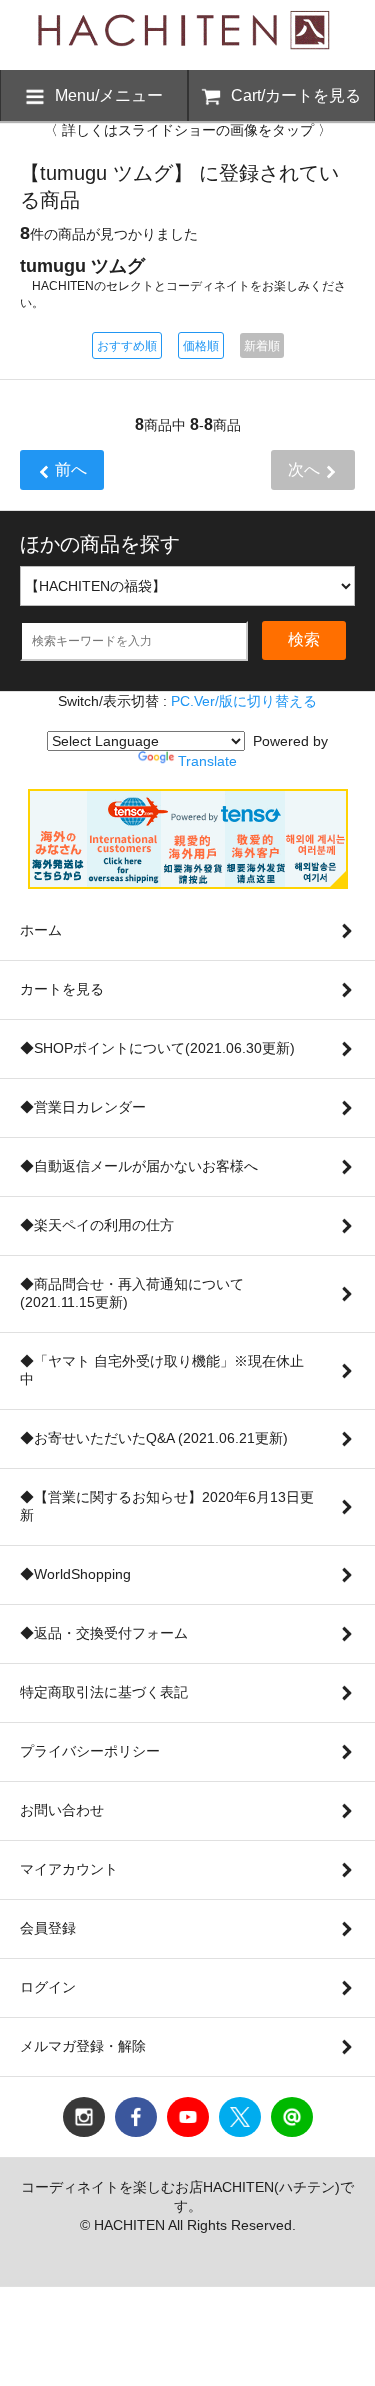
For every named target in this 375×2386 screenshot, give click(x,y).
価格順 (201, 346)
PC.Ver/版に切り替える (244, 701)
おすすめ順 (127, 346)
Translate (207, 761)
